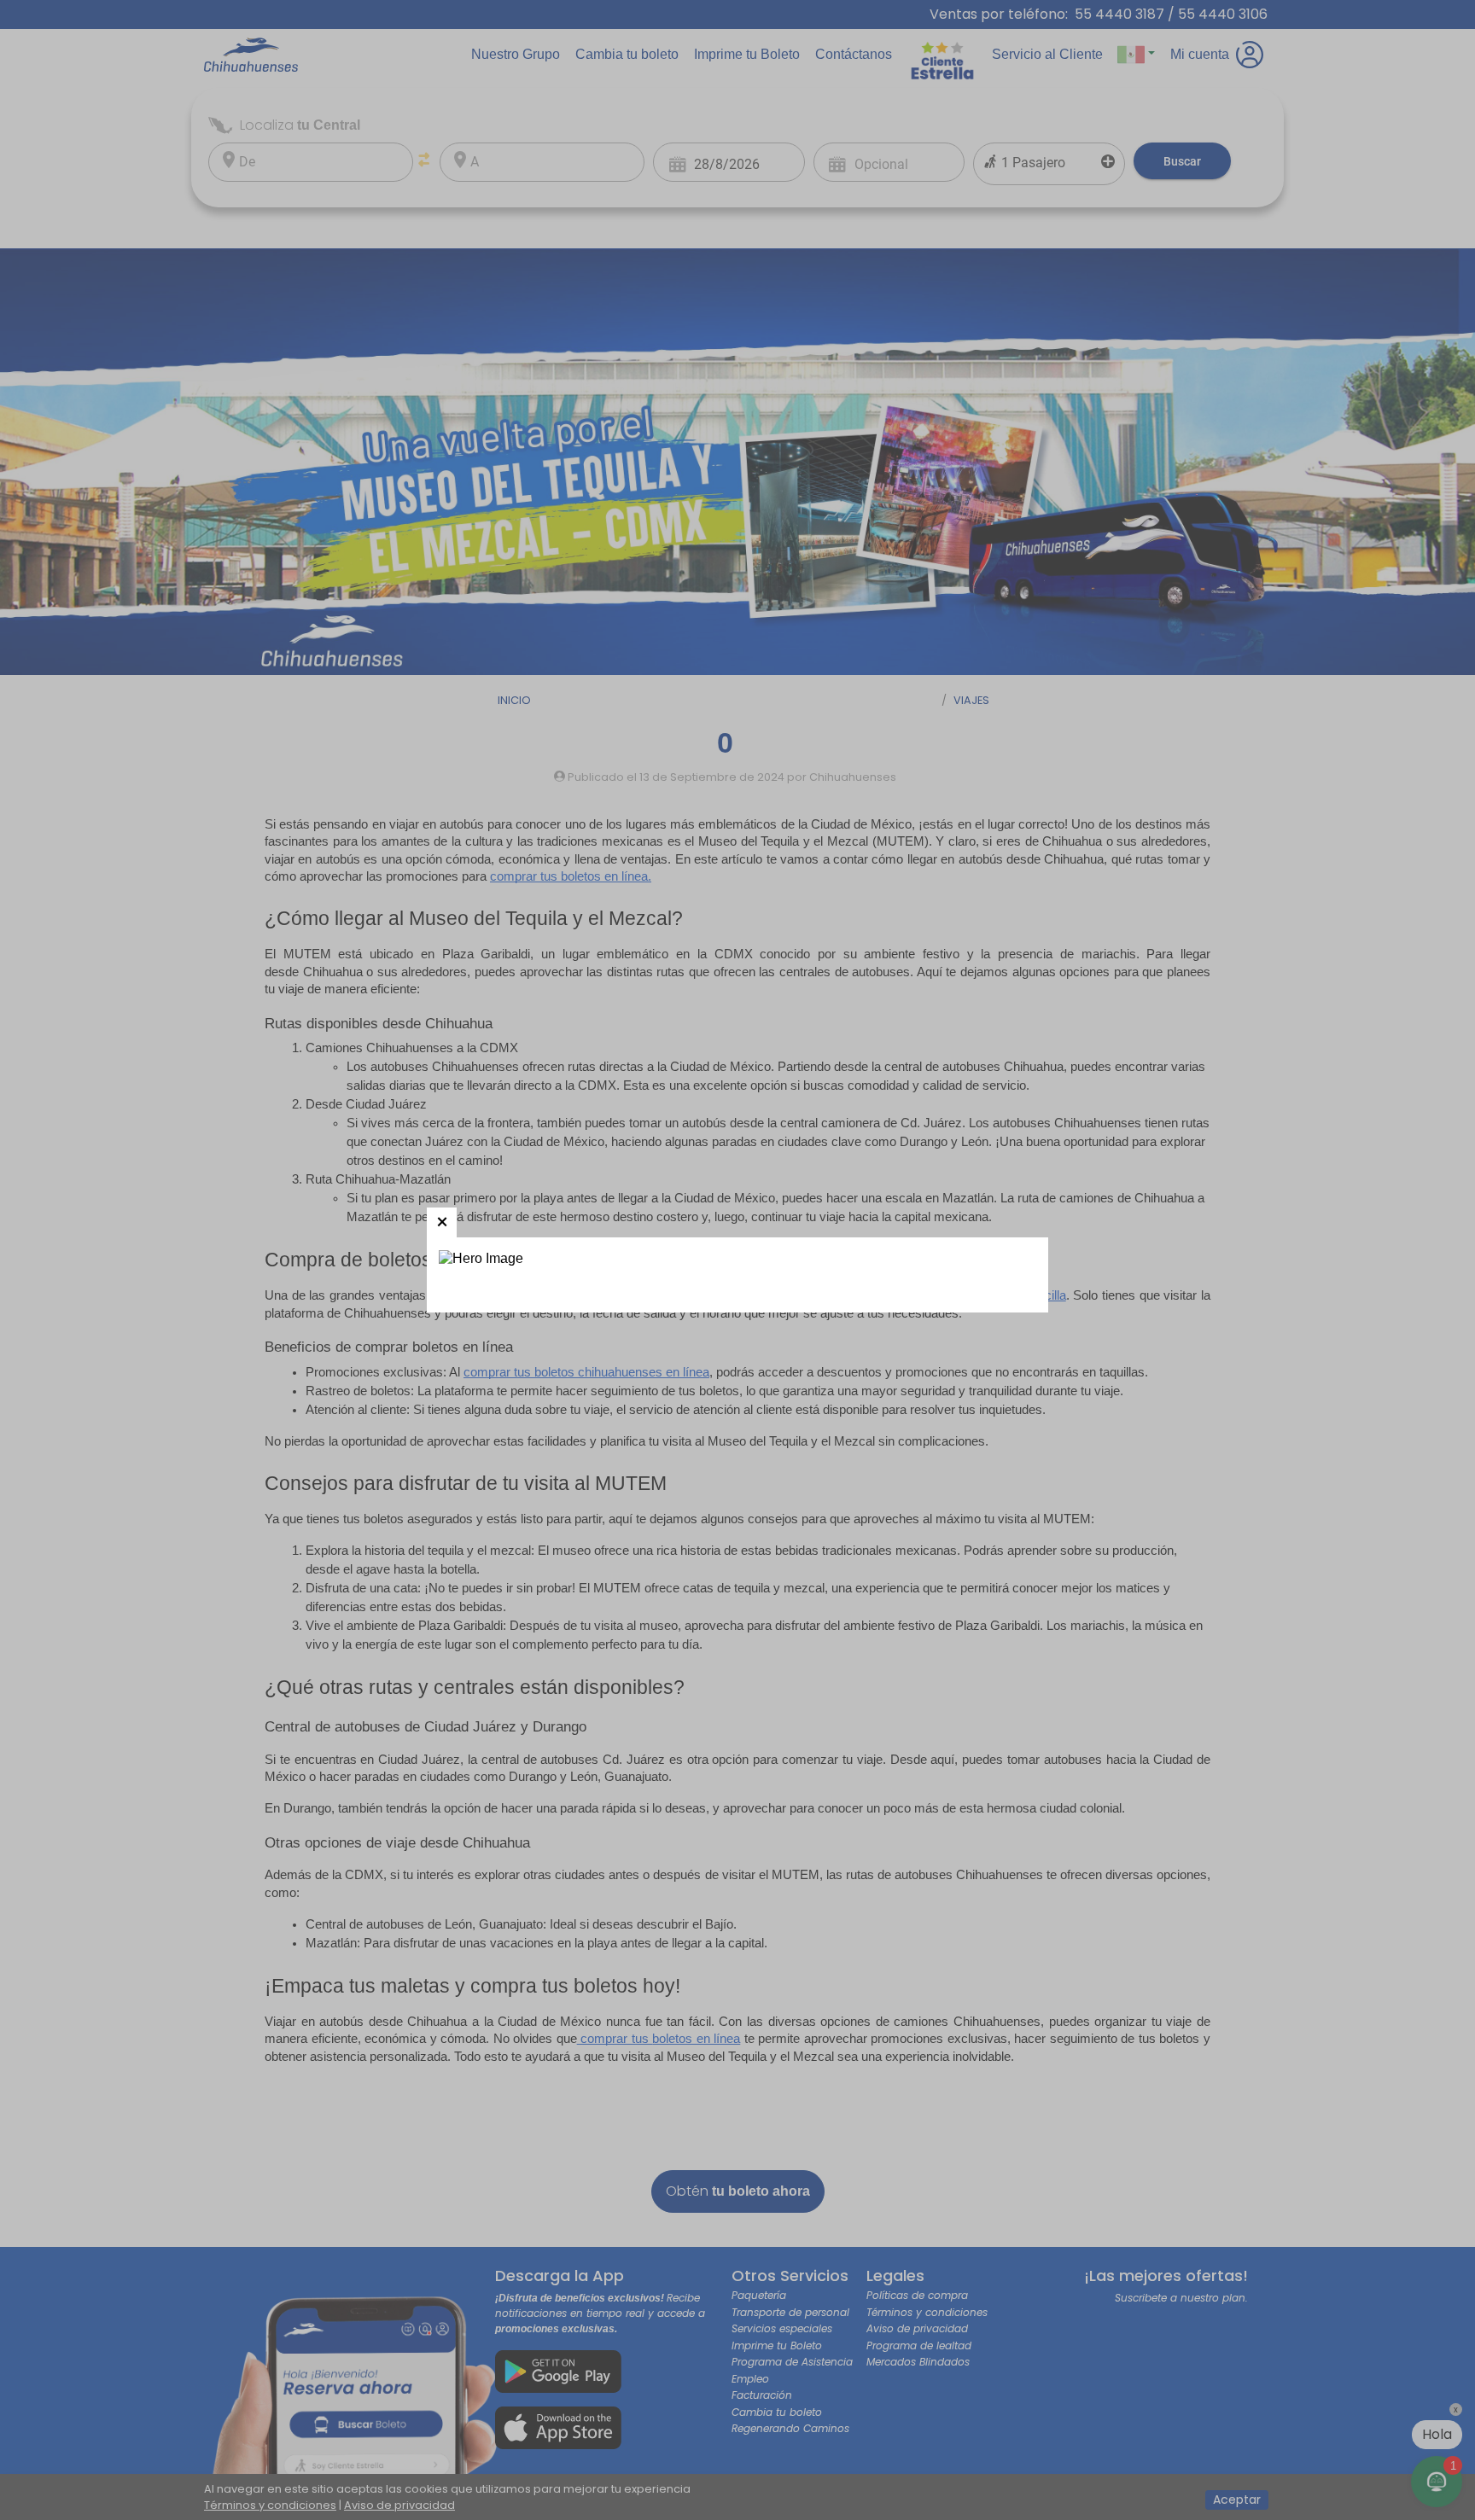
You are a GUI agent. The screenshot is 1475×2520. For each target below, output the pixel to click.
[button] (442, 1222)
